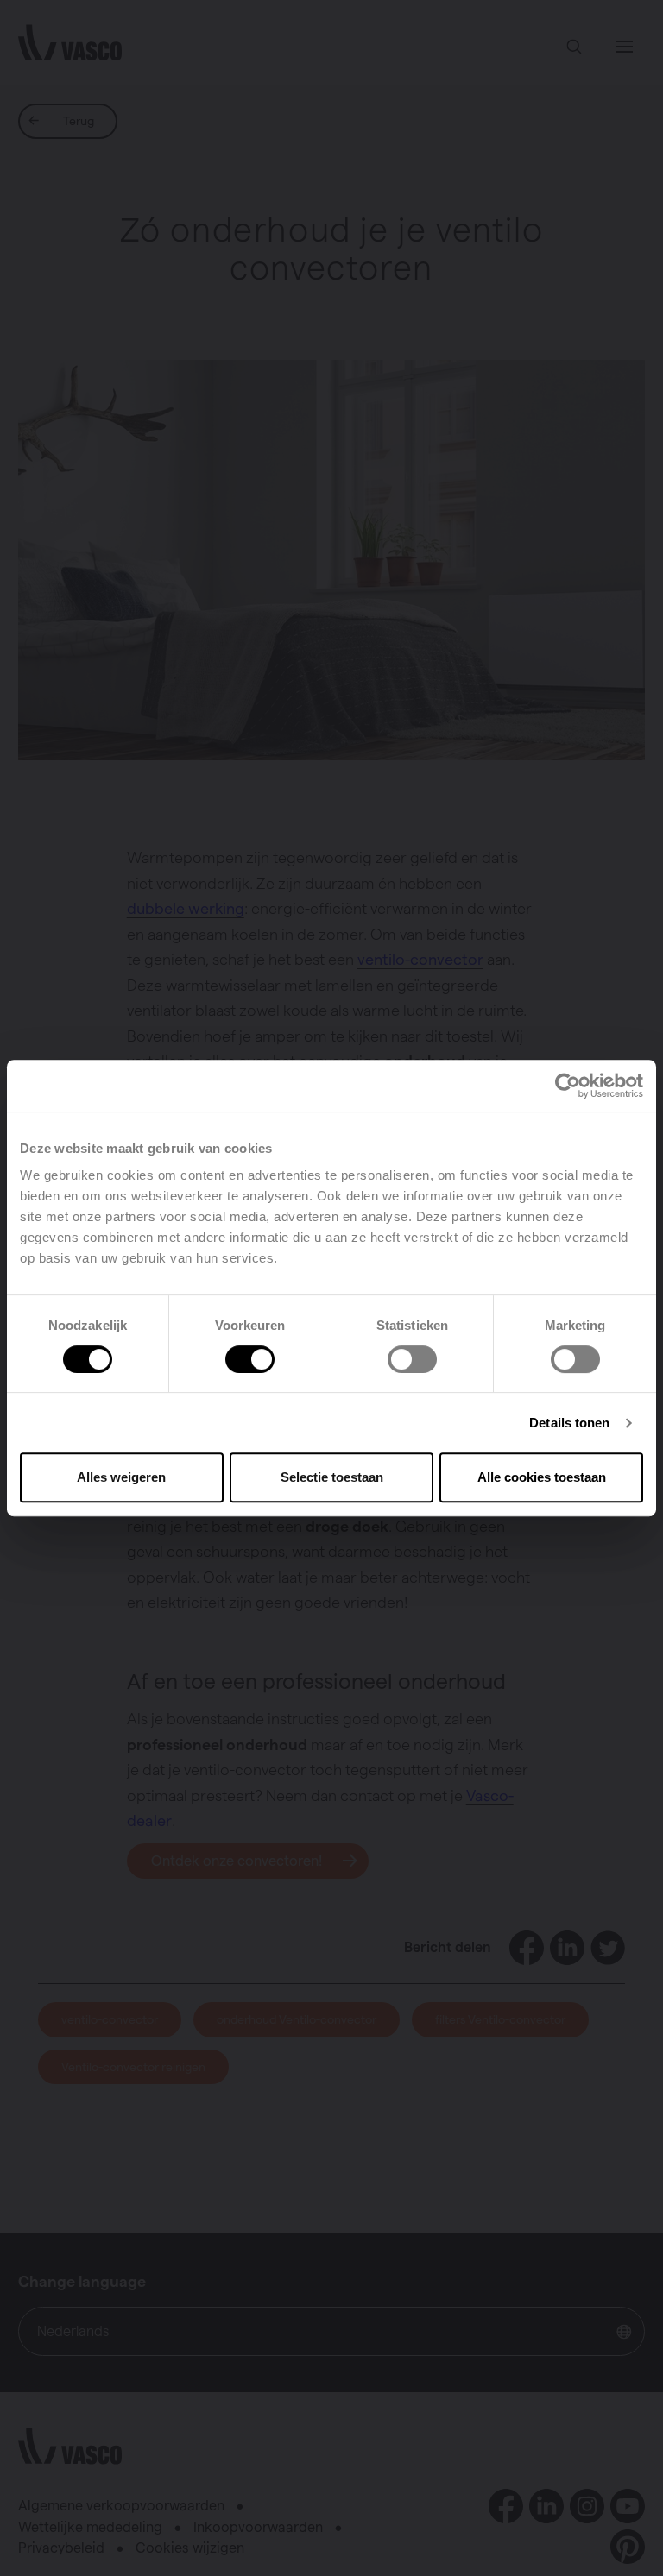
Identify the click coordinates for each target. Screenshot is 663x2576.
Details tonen (569, 1423)
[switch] (250, 1359)
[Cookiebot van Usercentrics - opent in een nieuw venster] (568, 1086)
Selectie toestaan (332, 1477)
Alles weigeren (121, 1477)
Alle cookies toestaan (542, 1477)
